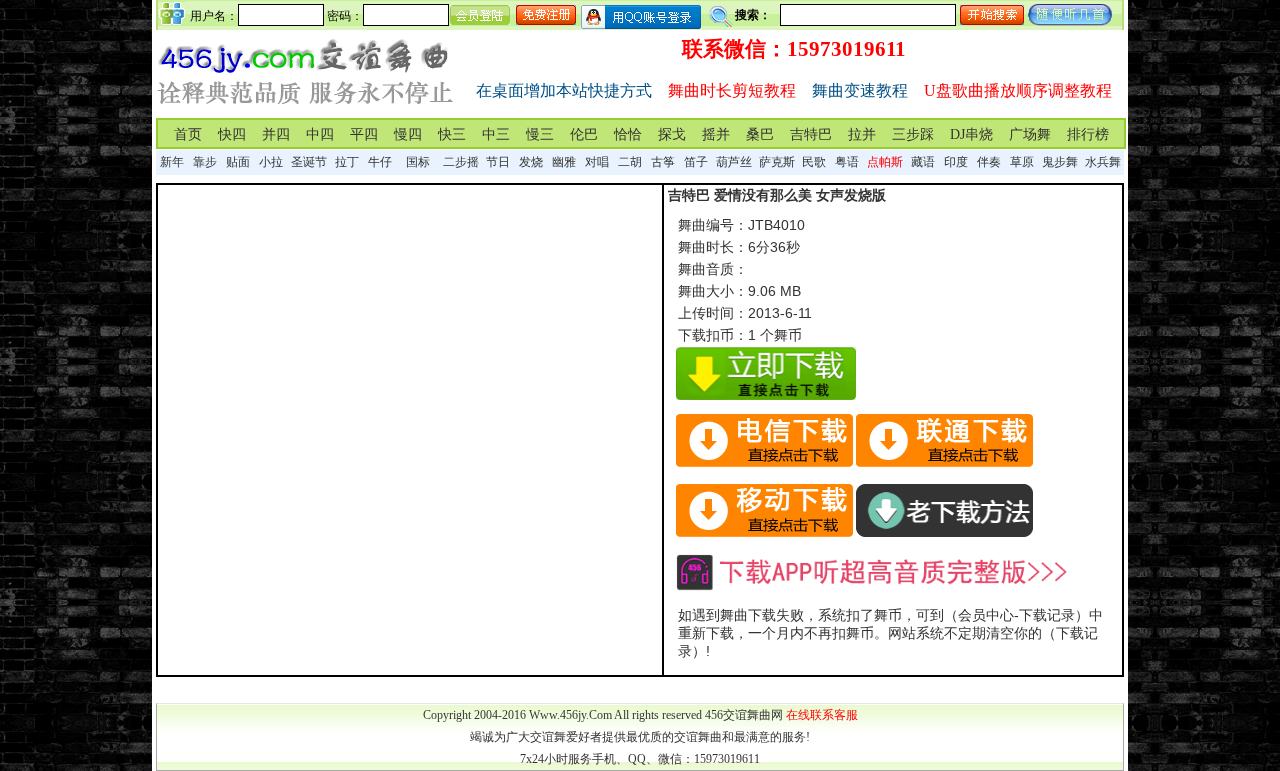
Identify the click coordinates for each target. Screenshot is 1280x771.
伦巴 (584, 134)
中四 (320, 134)
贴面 (238, 162)
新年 (172, 162)
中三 (496, 134)
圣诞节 (309, 162)
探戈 (672, 134)
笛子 (696, 162)
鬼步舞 (1060, 162)
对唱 (597, 162)
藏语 (923, 162)
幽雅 (564, 162)
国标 (418, 162)
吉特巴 (811, 134)
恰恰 (628, 134)
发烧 (531, 162)
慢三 (540, 134)
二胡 (630, 162)
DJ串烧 (971, 134)
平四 (364, 134)
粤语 (847, 162)
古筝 (663, 162)
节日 (498, 162)
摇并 (716, 134)
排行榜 (1088, 134)
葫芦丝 (734, 162)
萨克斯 (777, 162)
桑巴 (760, 134)
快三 (452, 134)
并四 (276, 134)
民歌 (814, 162)
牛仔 (380, 162)
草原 (1022, 162)
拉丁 (347, 162)
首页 (188, 134)
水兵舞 (1103, 162)
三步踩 (913, 134)
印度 (956, 162)
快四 (232, 134)
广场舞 (1030, 134)
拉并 (862, 134)
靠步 (205, 162)
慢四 (408, 134)
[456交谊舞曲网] (306, 108)
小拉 (271, 162)
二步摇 (461, 162)
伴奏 (989, 162)
